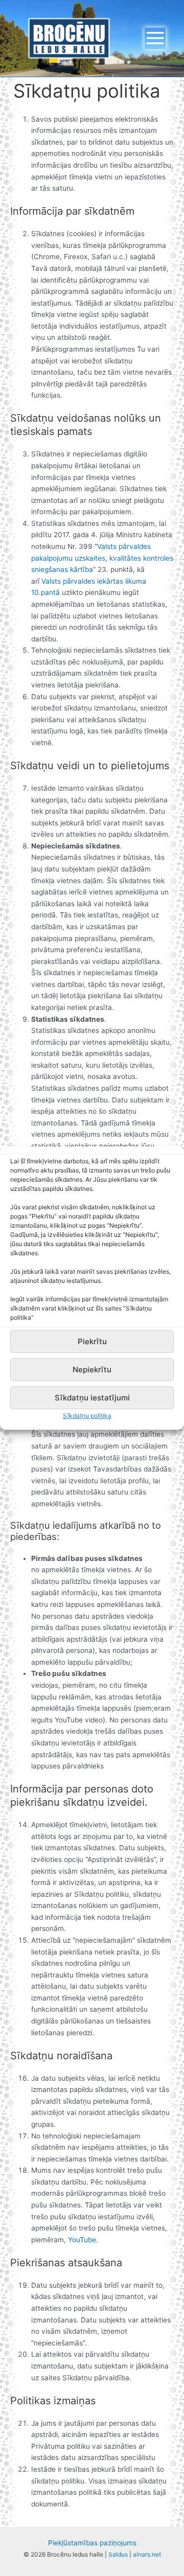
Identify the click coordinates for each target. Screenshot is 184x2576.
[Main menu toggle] (155, 38)
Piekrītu (92, 1341)
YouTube (81, 2240)
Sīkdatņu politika (87, 1416)
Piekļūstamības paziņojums (92, 2543)
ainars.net (147, 2554)
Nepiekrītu (92, 1370)
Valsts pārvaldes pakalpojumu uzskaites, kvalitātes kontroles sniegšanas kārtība (102, 558)
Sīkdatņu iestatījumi (92, 1398)
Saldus (118, 2554)
